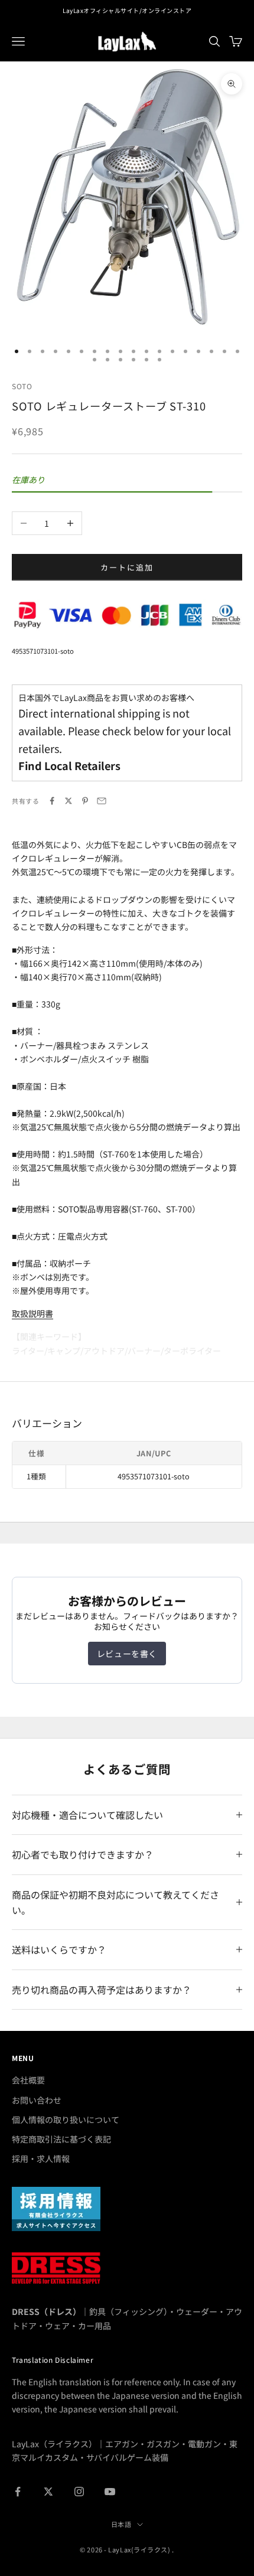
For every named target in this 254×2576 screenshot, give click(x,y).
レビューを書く (127, 1654)
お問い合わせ (37, 2100)
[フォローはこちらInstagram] (79, 2492)
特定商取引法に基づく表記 (61, 2139)
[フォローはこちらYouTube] (110, 2492)
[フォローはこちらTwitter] (48, 2492)
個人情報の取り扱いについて (66, 2120)
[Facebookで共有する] (52, 801)
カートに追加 (127, 567)
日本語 (121, 2524)
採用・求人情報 (41, 2158)
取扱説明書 (32, 1313)
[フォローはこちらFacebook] (18, 2492)
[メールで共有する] (102, 801)
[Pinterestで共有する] (85, 801)
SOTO (22, 386)
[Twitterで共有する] (69, 801)
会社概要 (28, 2080)
